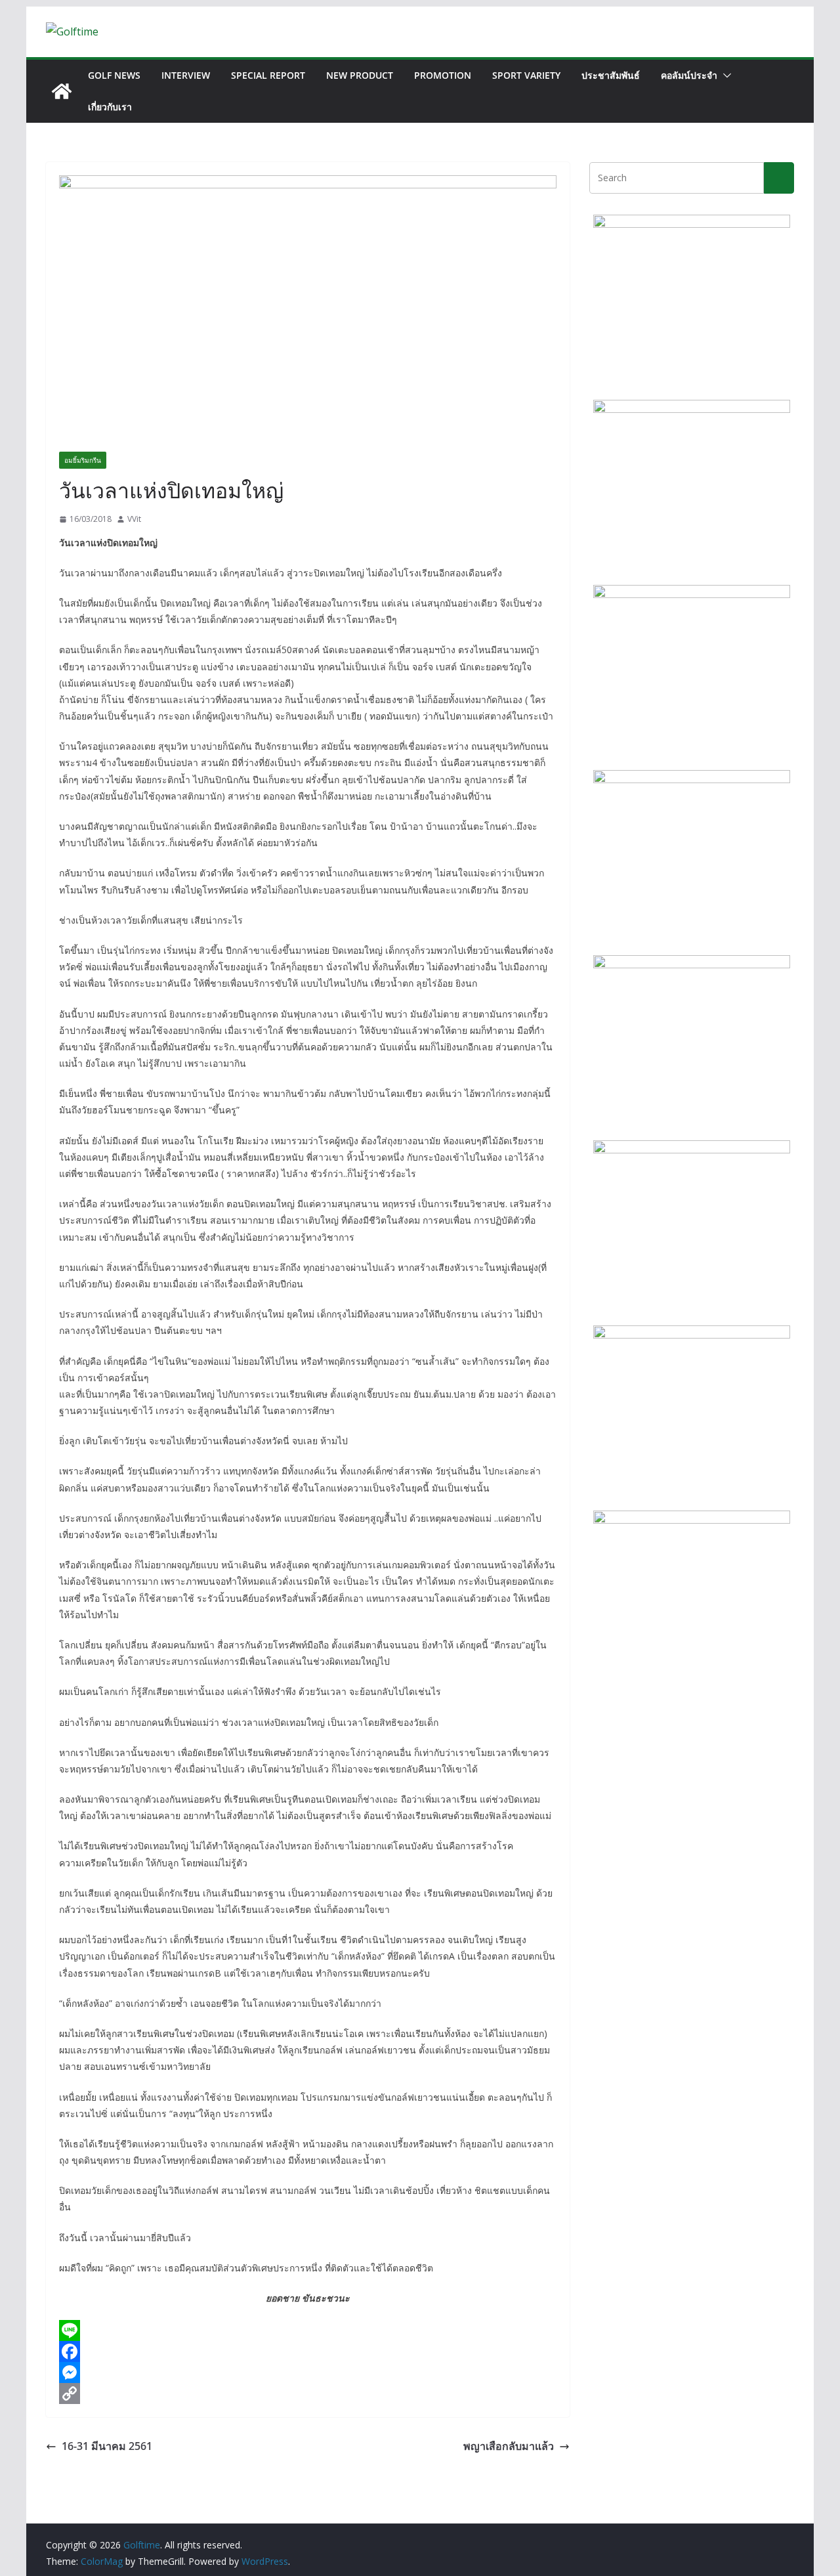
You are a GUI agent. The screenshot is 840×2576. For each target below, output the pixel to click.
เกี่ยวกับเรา (110, 107)
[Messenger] (308, 2372)
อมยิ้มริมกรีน (83, 460)
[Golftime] (62, 91)
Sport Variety (526, 75)
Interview (186, 75)
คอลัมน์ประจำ (689, 75)
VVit (134, 519)
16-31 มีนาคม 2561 (107, 2446)
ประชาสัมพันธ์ (611, 75)
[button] (724, 75)
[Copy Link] (308, 2394)
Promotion (443, 75)
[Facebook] (308, 2351)
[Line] (308, 2330)
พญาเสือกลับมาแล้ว (509, 2446)
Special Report (268, 75)
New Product (360, 75)
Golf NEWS (114, 75)
